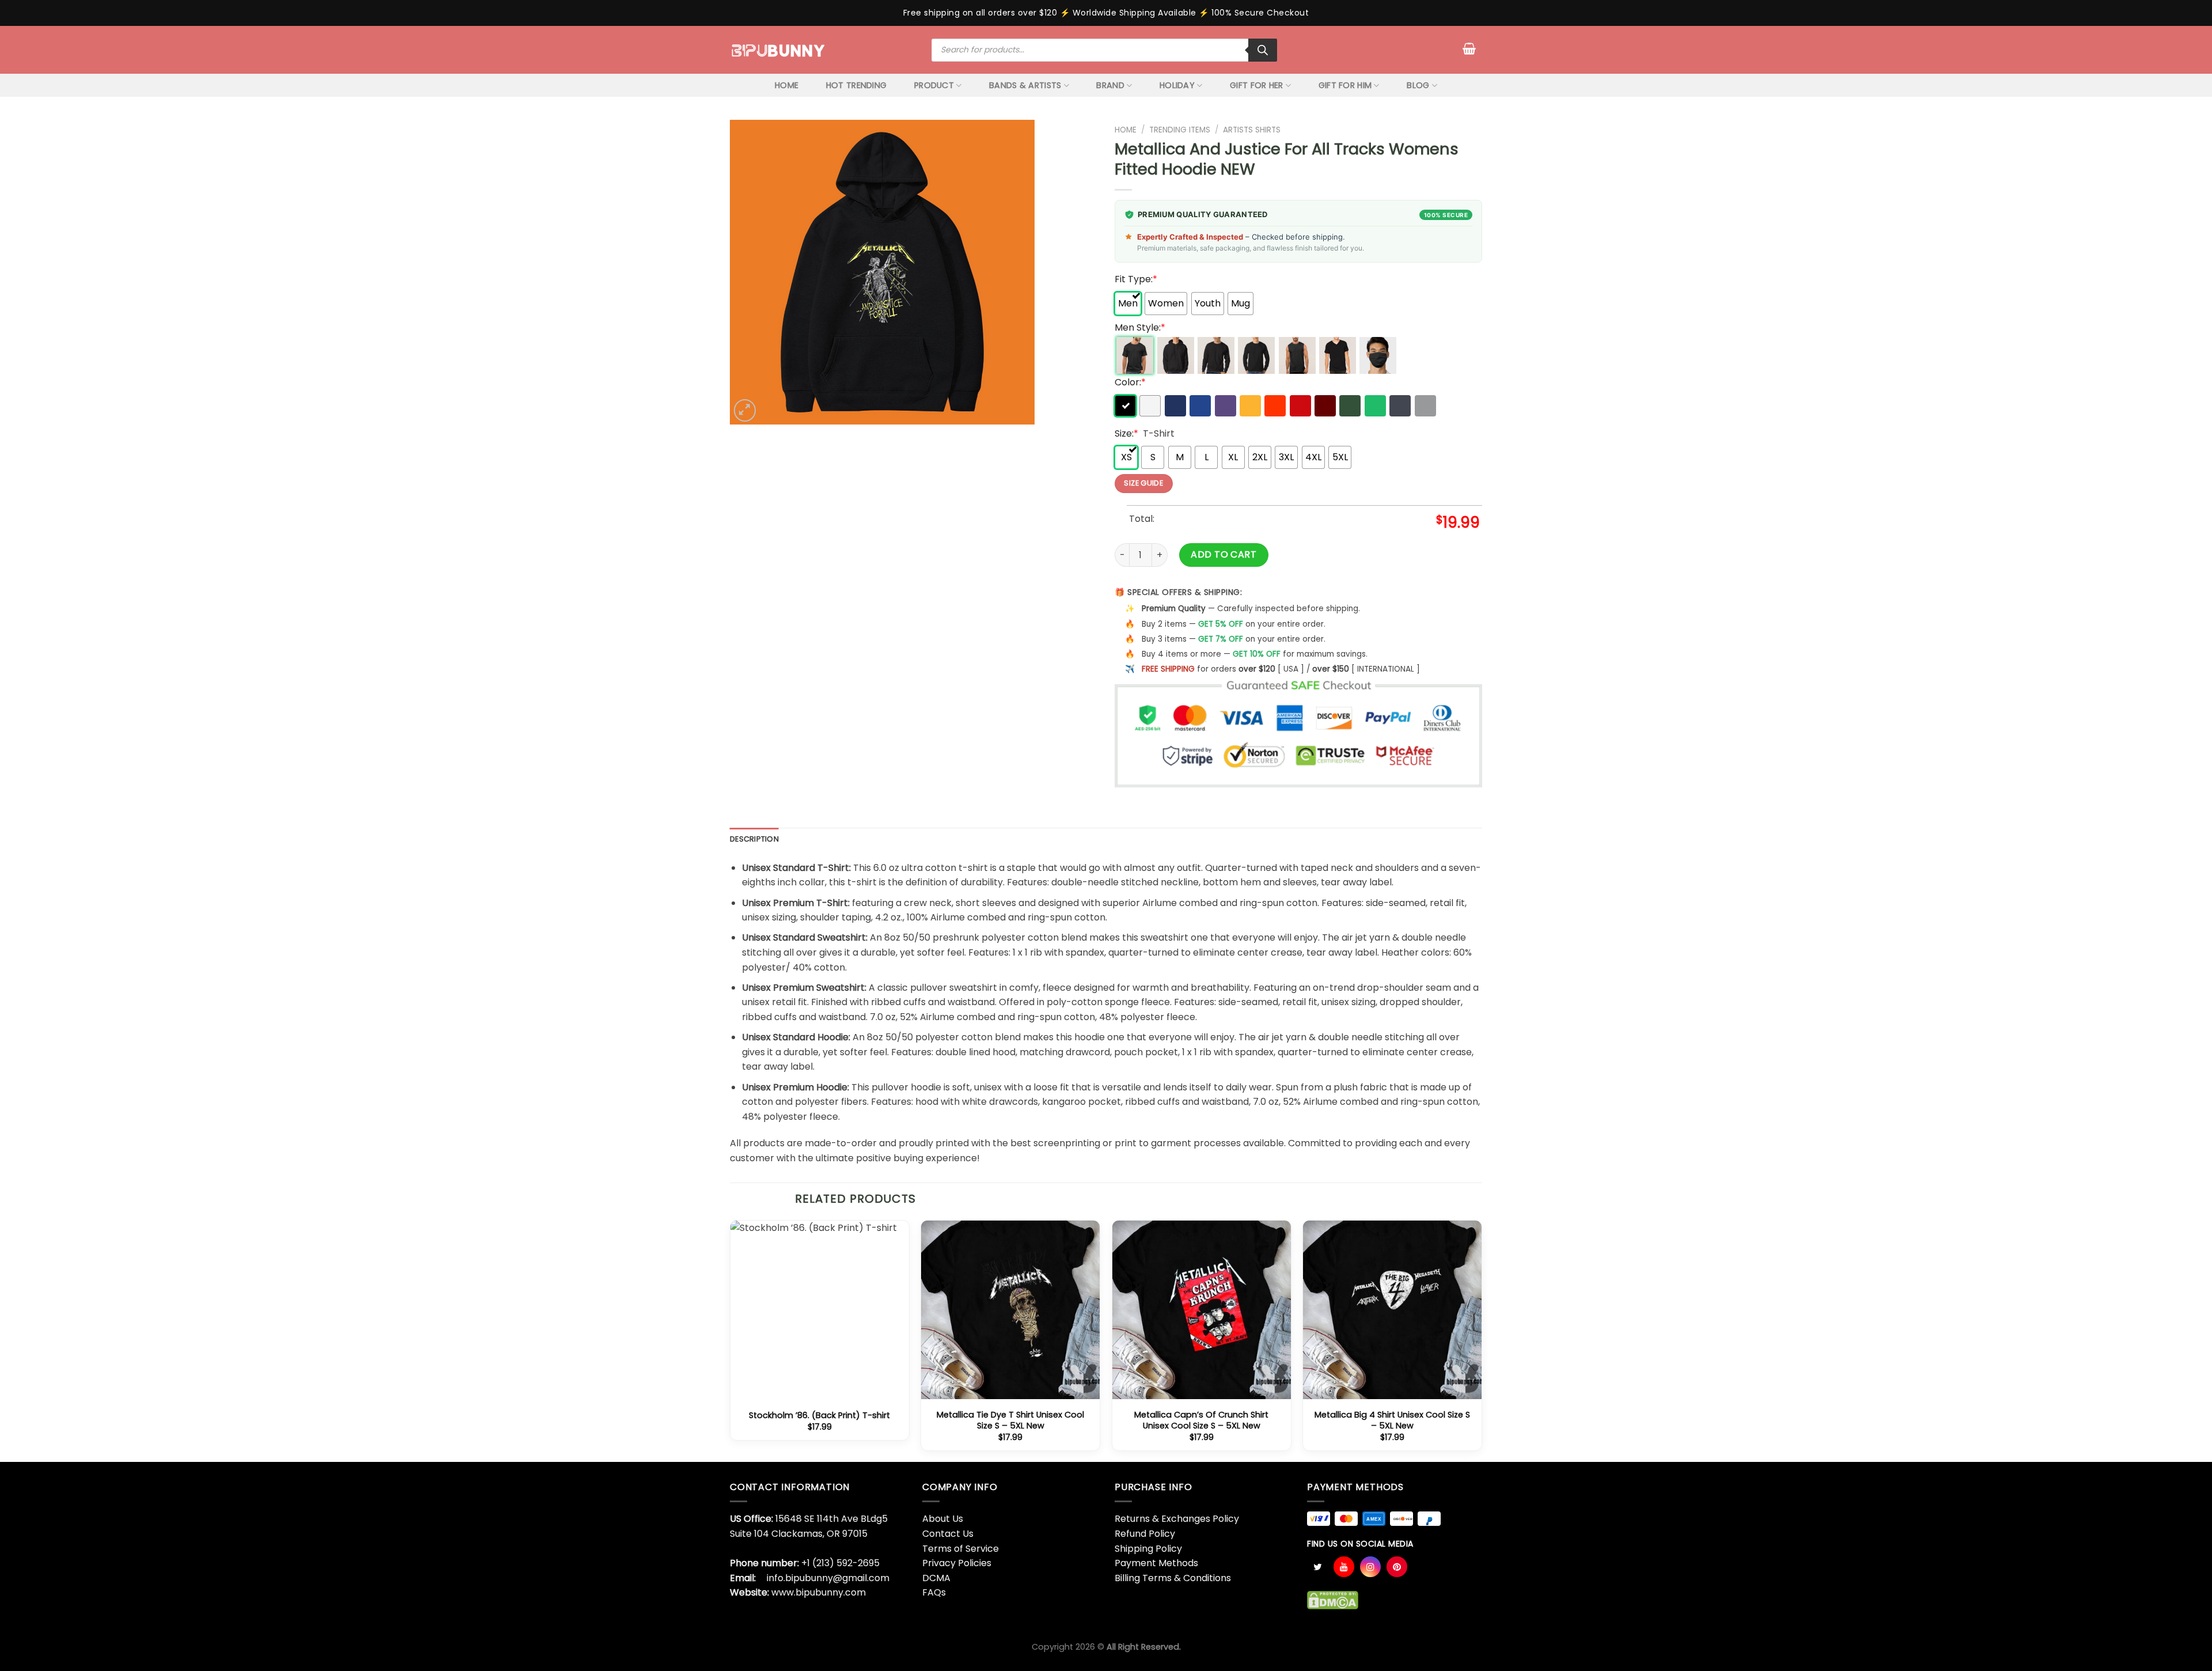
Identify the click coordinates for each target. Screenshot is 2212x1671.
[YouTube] (1344, 1567)
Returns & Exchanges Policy (1177, 1519)
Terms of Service (961, 1549)
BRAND (1110, 85)
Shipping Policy (1148, 1549)
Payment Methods (1156, 1563)
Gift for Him (1345, 85)
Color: (1130, 382)
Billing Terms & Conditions (1173, 1578)
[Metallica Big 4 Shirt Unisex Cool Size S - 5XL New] (1392, 1310)
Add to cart (1224, 554)
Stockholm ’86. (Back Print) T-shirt (819, 1416)
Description (754, 839)
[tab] (754, 839)
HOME (787, 85)
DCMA (936, 1578)
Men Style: (1140, 327)
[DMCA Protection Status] (1333, 1599)
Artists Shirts (1252, 130)
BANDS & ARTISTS (1025, 85)
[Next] (1482, 1340)
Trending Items (1180, 130)
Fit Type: (1136, 279)
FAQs (934, 1592)
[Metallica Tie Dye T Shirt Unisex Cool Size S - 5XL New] (1010, 1310)
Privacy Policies (957, 1563)
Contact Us (948, 1534)
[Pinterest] (1397, 1567)
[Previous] (730, 1340)
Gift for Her (1256, 85)
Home (1126, 130)
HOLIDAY (1177, 85)
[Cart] (1469, 48)
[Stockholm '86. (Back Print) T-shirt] (820, 1310)
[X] (1317, 1567)
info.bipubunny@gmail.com (828, 1578)
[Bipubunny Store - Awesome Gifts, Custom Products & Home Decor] (779, 50)
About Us (943, 1519)
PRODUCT (934, 85)
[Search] (1263, 50)
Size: (1126, 433)
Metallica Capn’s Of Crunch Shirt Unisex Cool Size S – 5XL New (1201, 1420)
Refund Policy (1145, 1534)
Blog (1418, 85)
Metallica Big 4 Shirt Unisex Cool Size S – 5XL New (1392, 1420)
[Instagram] (1370, 1567)
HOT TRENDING (856, 85)
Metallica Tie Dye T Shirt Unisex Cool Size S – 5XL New (1010, 1420)
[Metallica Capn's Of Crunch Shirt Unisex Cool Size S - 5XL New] (1202, 1310)
